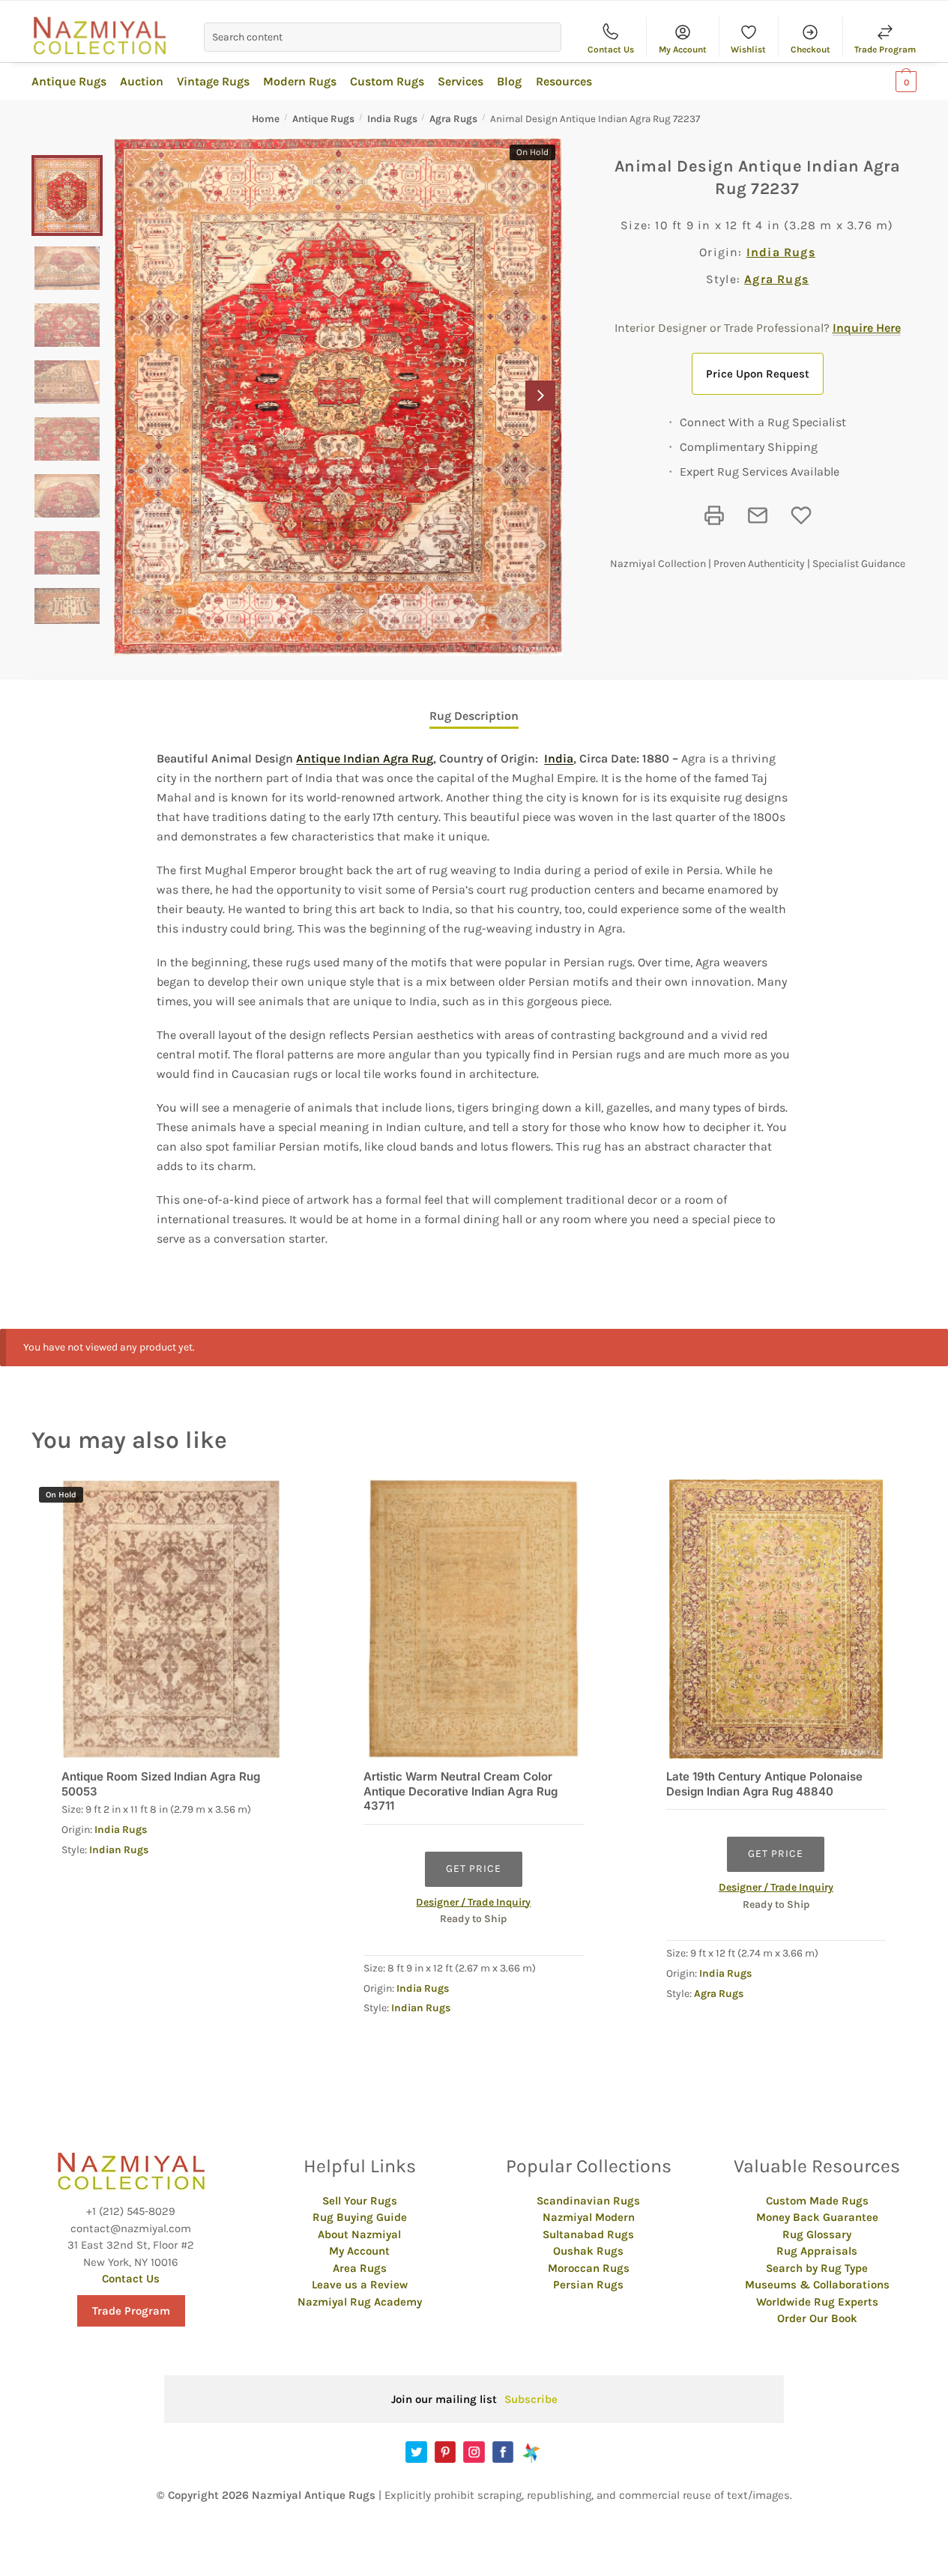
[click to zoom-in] (338, 397)
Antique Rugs (323, 119)
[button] (540, 396)
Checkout (810, 49)
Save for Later (801, 515)
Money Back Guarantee (817, 2217)
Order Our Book (817, 2318)
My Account (683, 49)
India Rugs (392, 119)
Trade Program (885, 49)
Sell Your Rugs (360, 2201)
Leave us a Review (360, 2285)
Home (266, 119)
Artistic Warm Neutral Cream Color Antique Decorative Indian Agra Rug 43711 (461, 1791)
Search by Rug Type (817, 2268)
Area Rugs (360, 2268)
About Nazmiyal (359, 2234)
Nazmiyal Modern (589, 2217)
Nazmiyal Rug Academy (360, 2302)
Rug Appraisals (817, 2251)
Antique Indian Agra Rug (365, 758)
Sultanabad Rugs (588, 2234)
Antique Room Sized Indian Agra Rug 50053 (161, 1784)
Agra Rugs (453, 119)
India (559, 758)
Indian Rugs (119, 1850)
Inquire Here (867, 328)
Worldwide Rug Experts (817, 2302)
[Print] (714, 515)
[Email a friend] (758, 515)
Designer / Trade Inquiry (473, 1902)
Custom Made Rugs (817, 2201)
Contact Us (611, 49)
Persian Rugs (588, 2285)
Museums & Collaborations (817, 2285)
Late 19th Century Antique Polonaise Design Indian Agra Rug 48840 (764, 1784)
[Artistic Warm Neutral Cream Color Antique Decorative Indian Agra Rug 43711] (473, 1619)
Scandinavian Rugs (588, 2201)
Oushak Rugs (588, 2251)
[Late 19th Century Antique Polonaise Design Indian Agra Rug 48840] (776, 1619)
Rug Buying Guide (360, 2217)
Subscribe (531, 2399)
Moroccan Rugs (589, 2268)
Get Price (474, 1869)
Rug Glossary (817, 2234)
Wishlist (748, 49)
